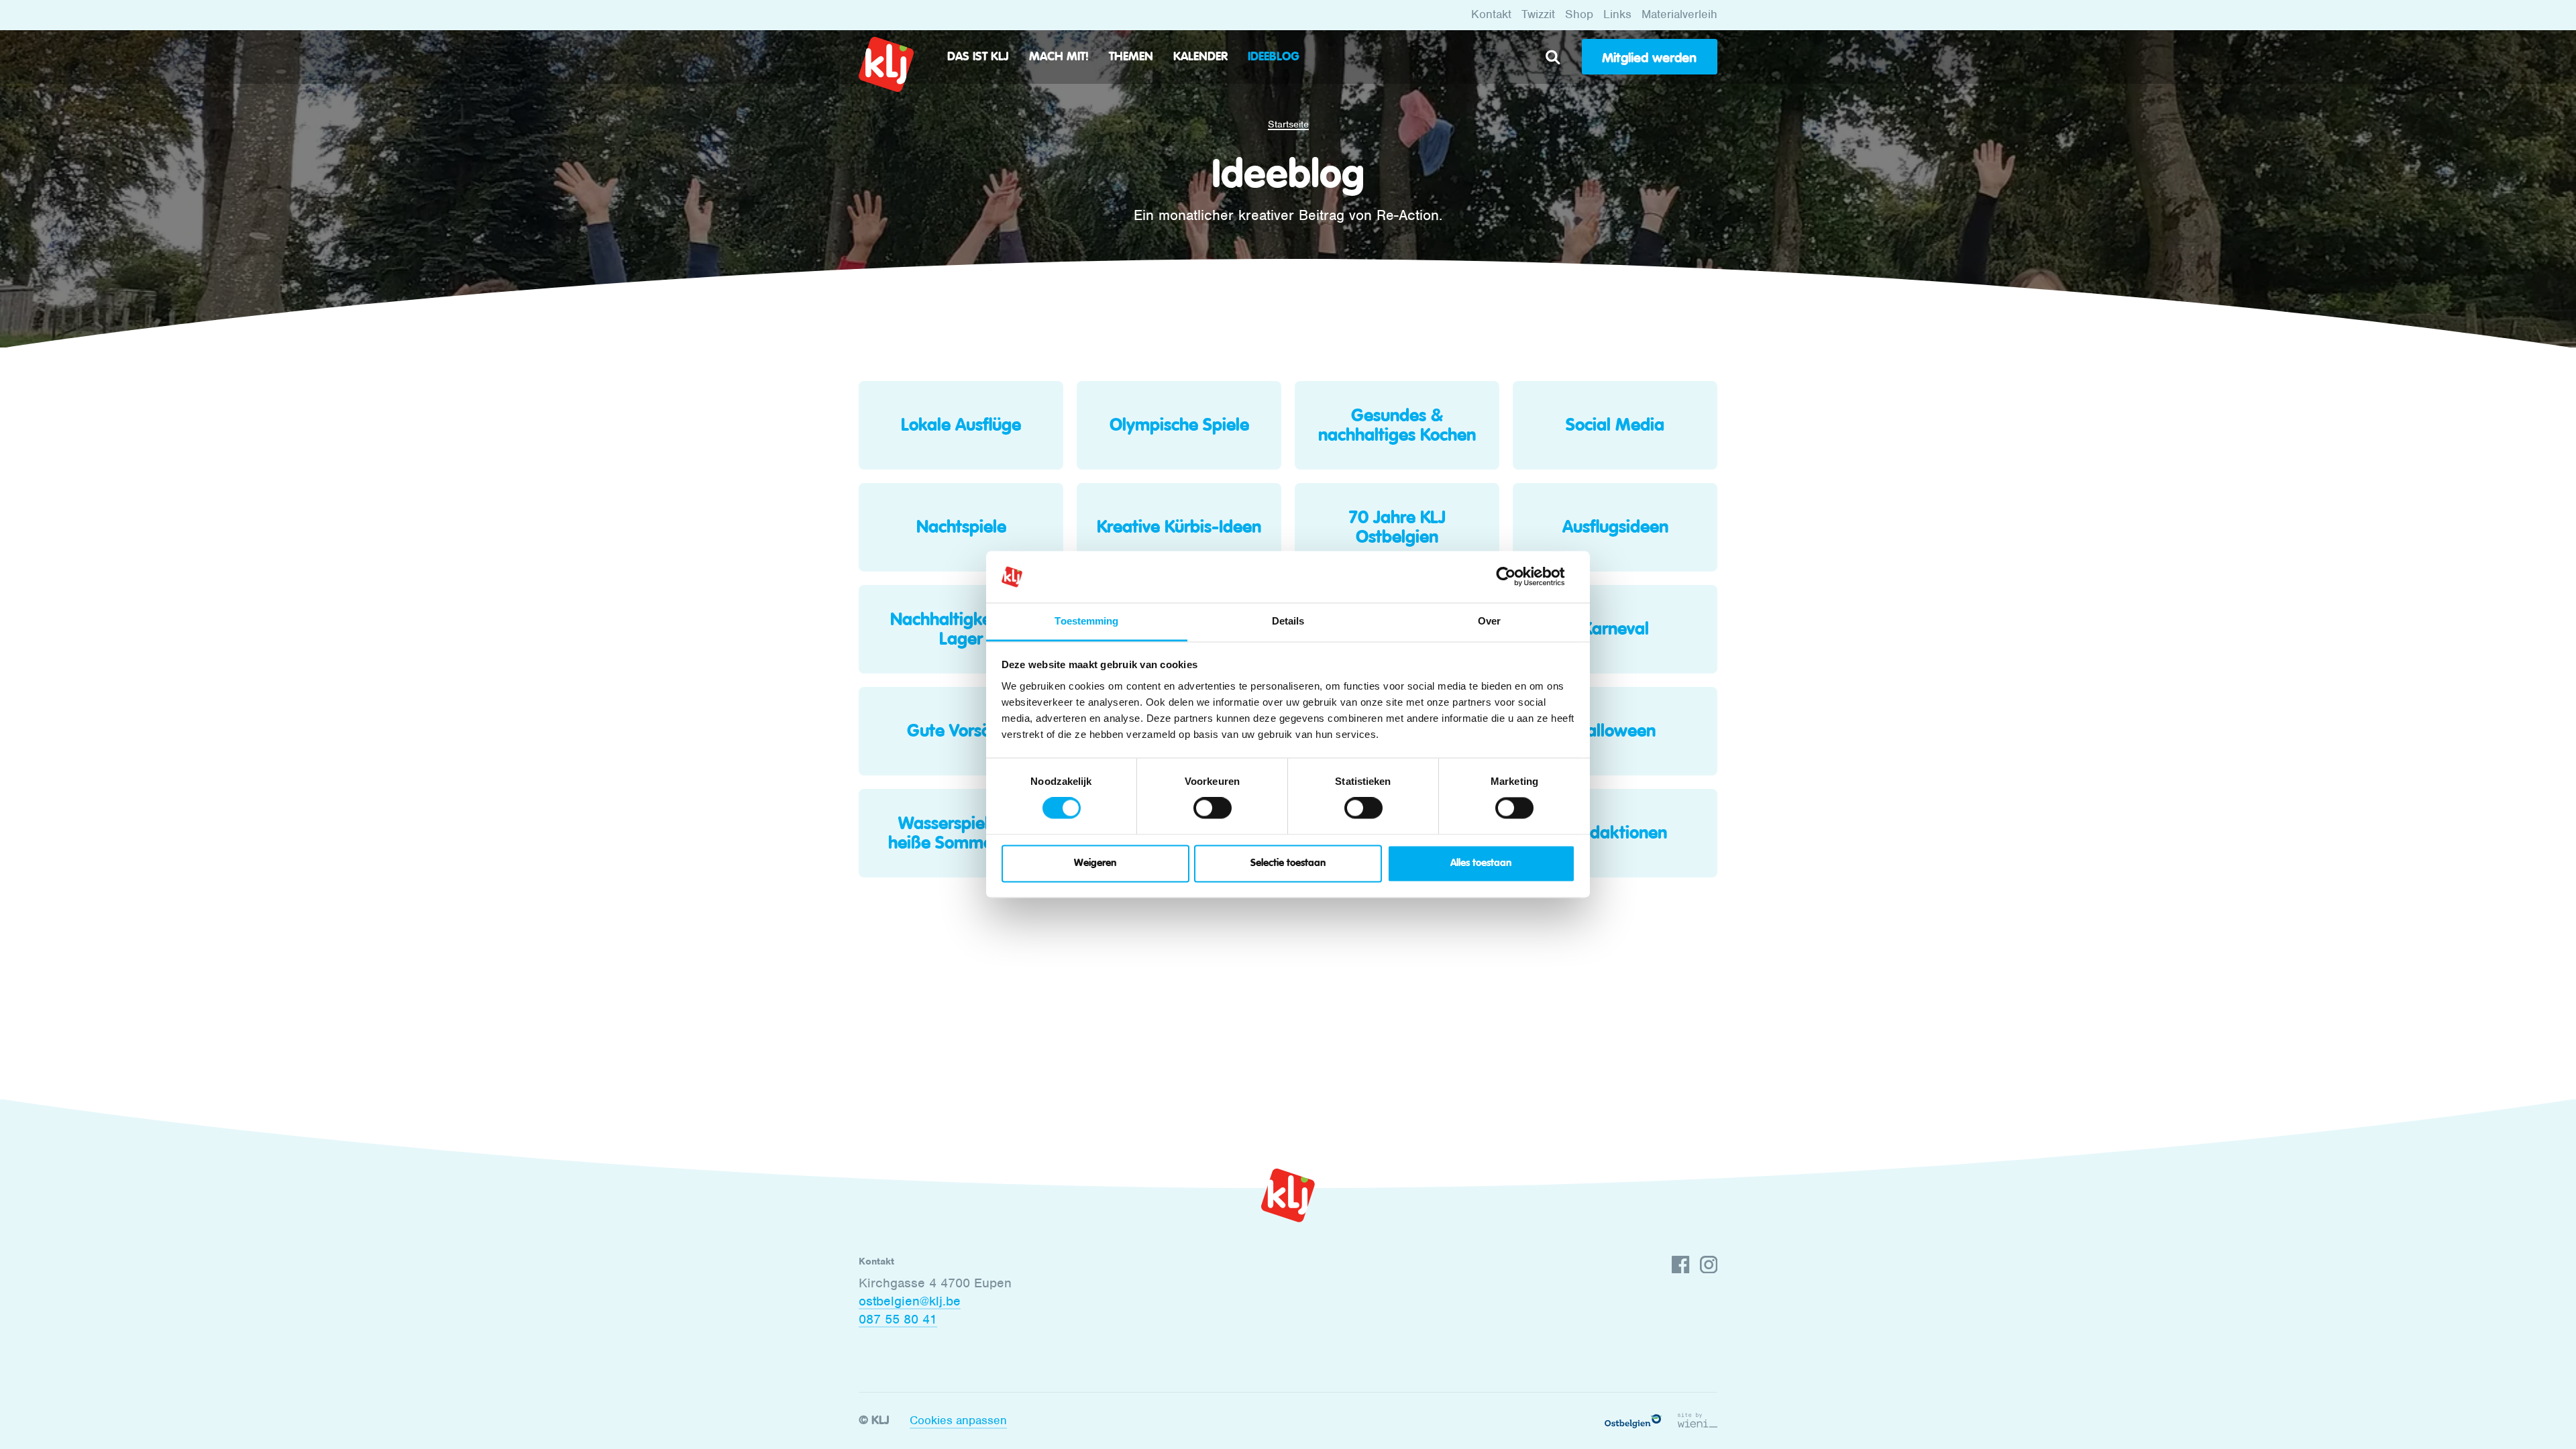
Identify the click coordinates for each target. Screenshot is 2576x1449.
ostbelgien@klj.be (910, 1301)
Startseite (1288, 124)
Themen (1131, 57)
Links (1617, 14)
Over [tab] (1489, 621)
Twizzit (1538, 14)
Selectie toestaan (1288, 863)
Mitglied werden (1649, 58)
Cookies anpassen (958, 1420)
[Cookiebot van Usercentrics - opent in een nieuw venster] (1516, 577)
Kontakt (1491, 14)
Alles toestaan (1481, 863)
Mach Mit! (1059, 57)
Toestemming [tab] (1086, 621)
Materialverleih (1679, 14)
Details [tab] (1288, 621)
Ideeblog (1274, 57)
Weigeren (1095, 863)
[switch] (1213, 808)
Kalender (1200, 57)
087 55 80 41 (898, 1319)
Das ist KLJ (978, 57)
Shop (1579, 14)
